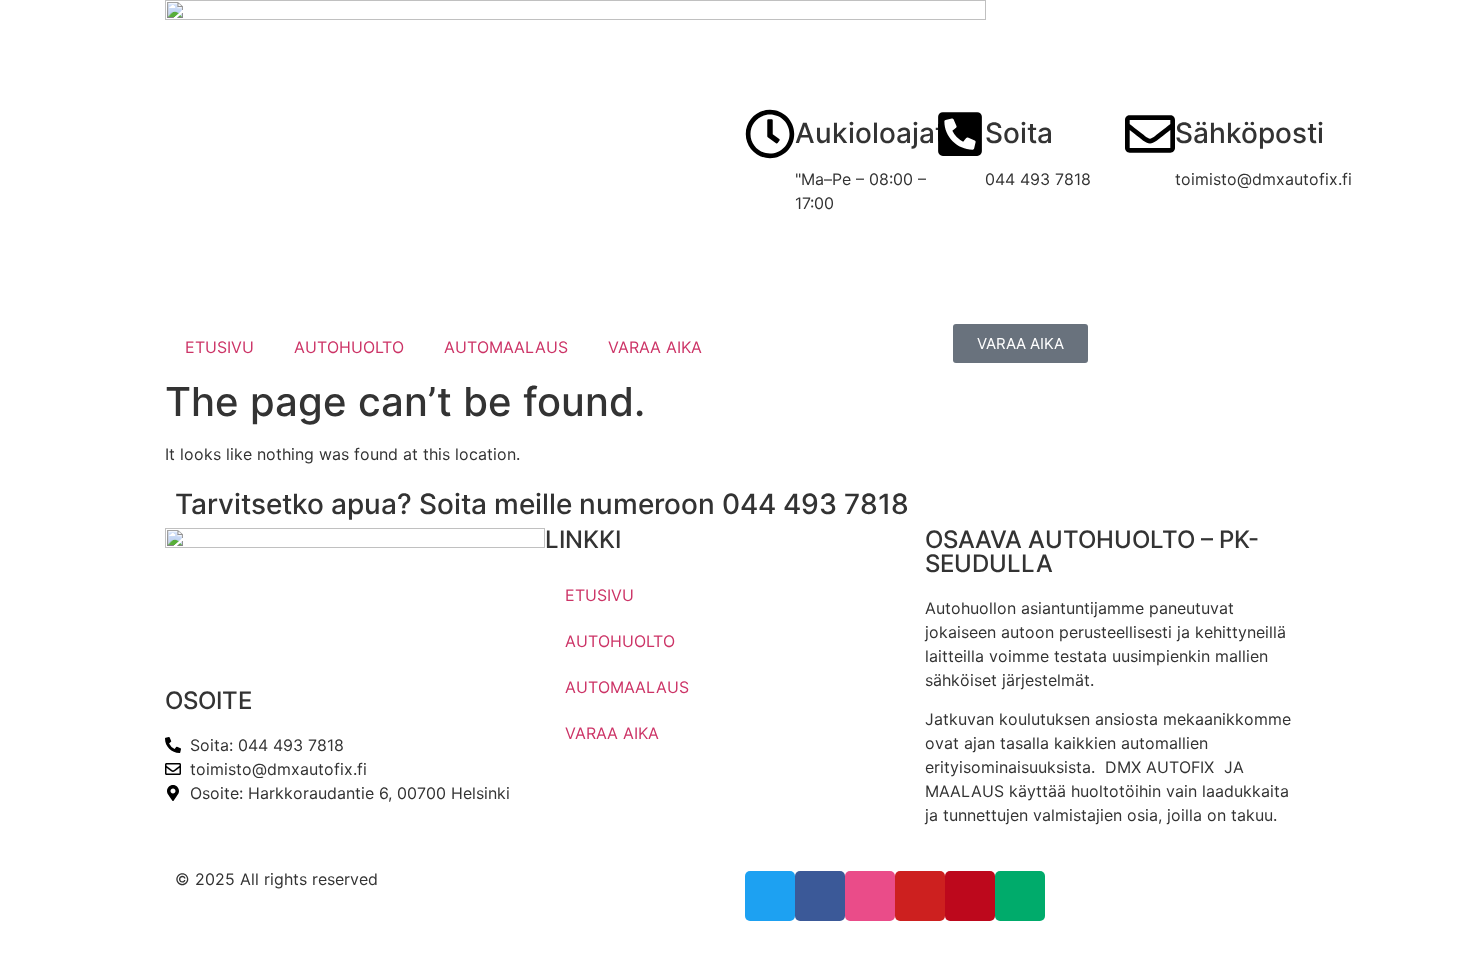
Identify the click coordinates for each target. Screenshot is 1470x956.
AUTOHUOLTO (349, 347)
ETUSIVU (219, 347)
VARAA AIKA (655, 347)
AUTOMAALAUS (506, 347)
